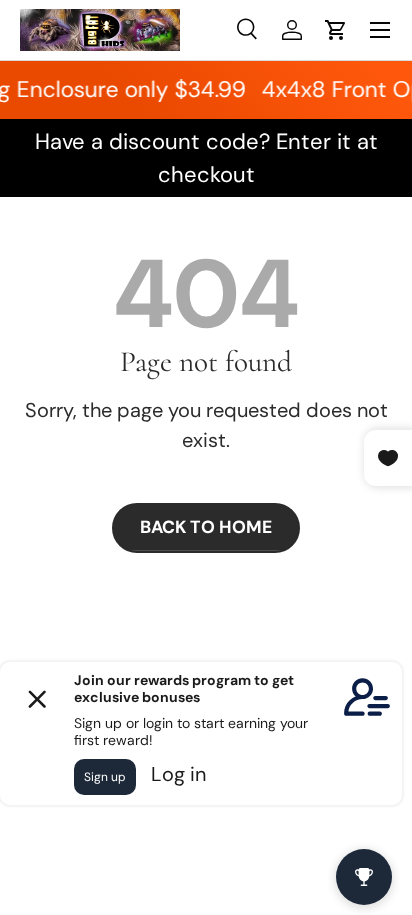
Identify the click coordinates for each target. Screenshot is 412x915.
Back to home (206, 527)
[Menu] (380, 30)
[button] (336, 30)
